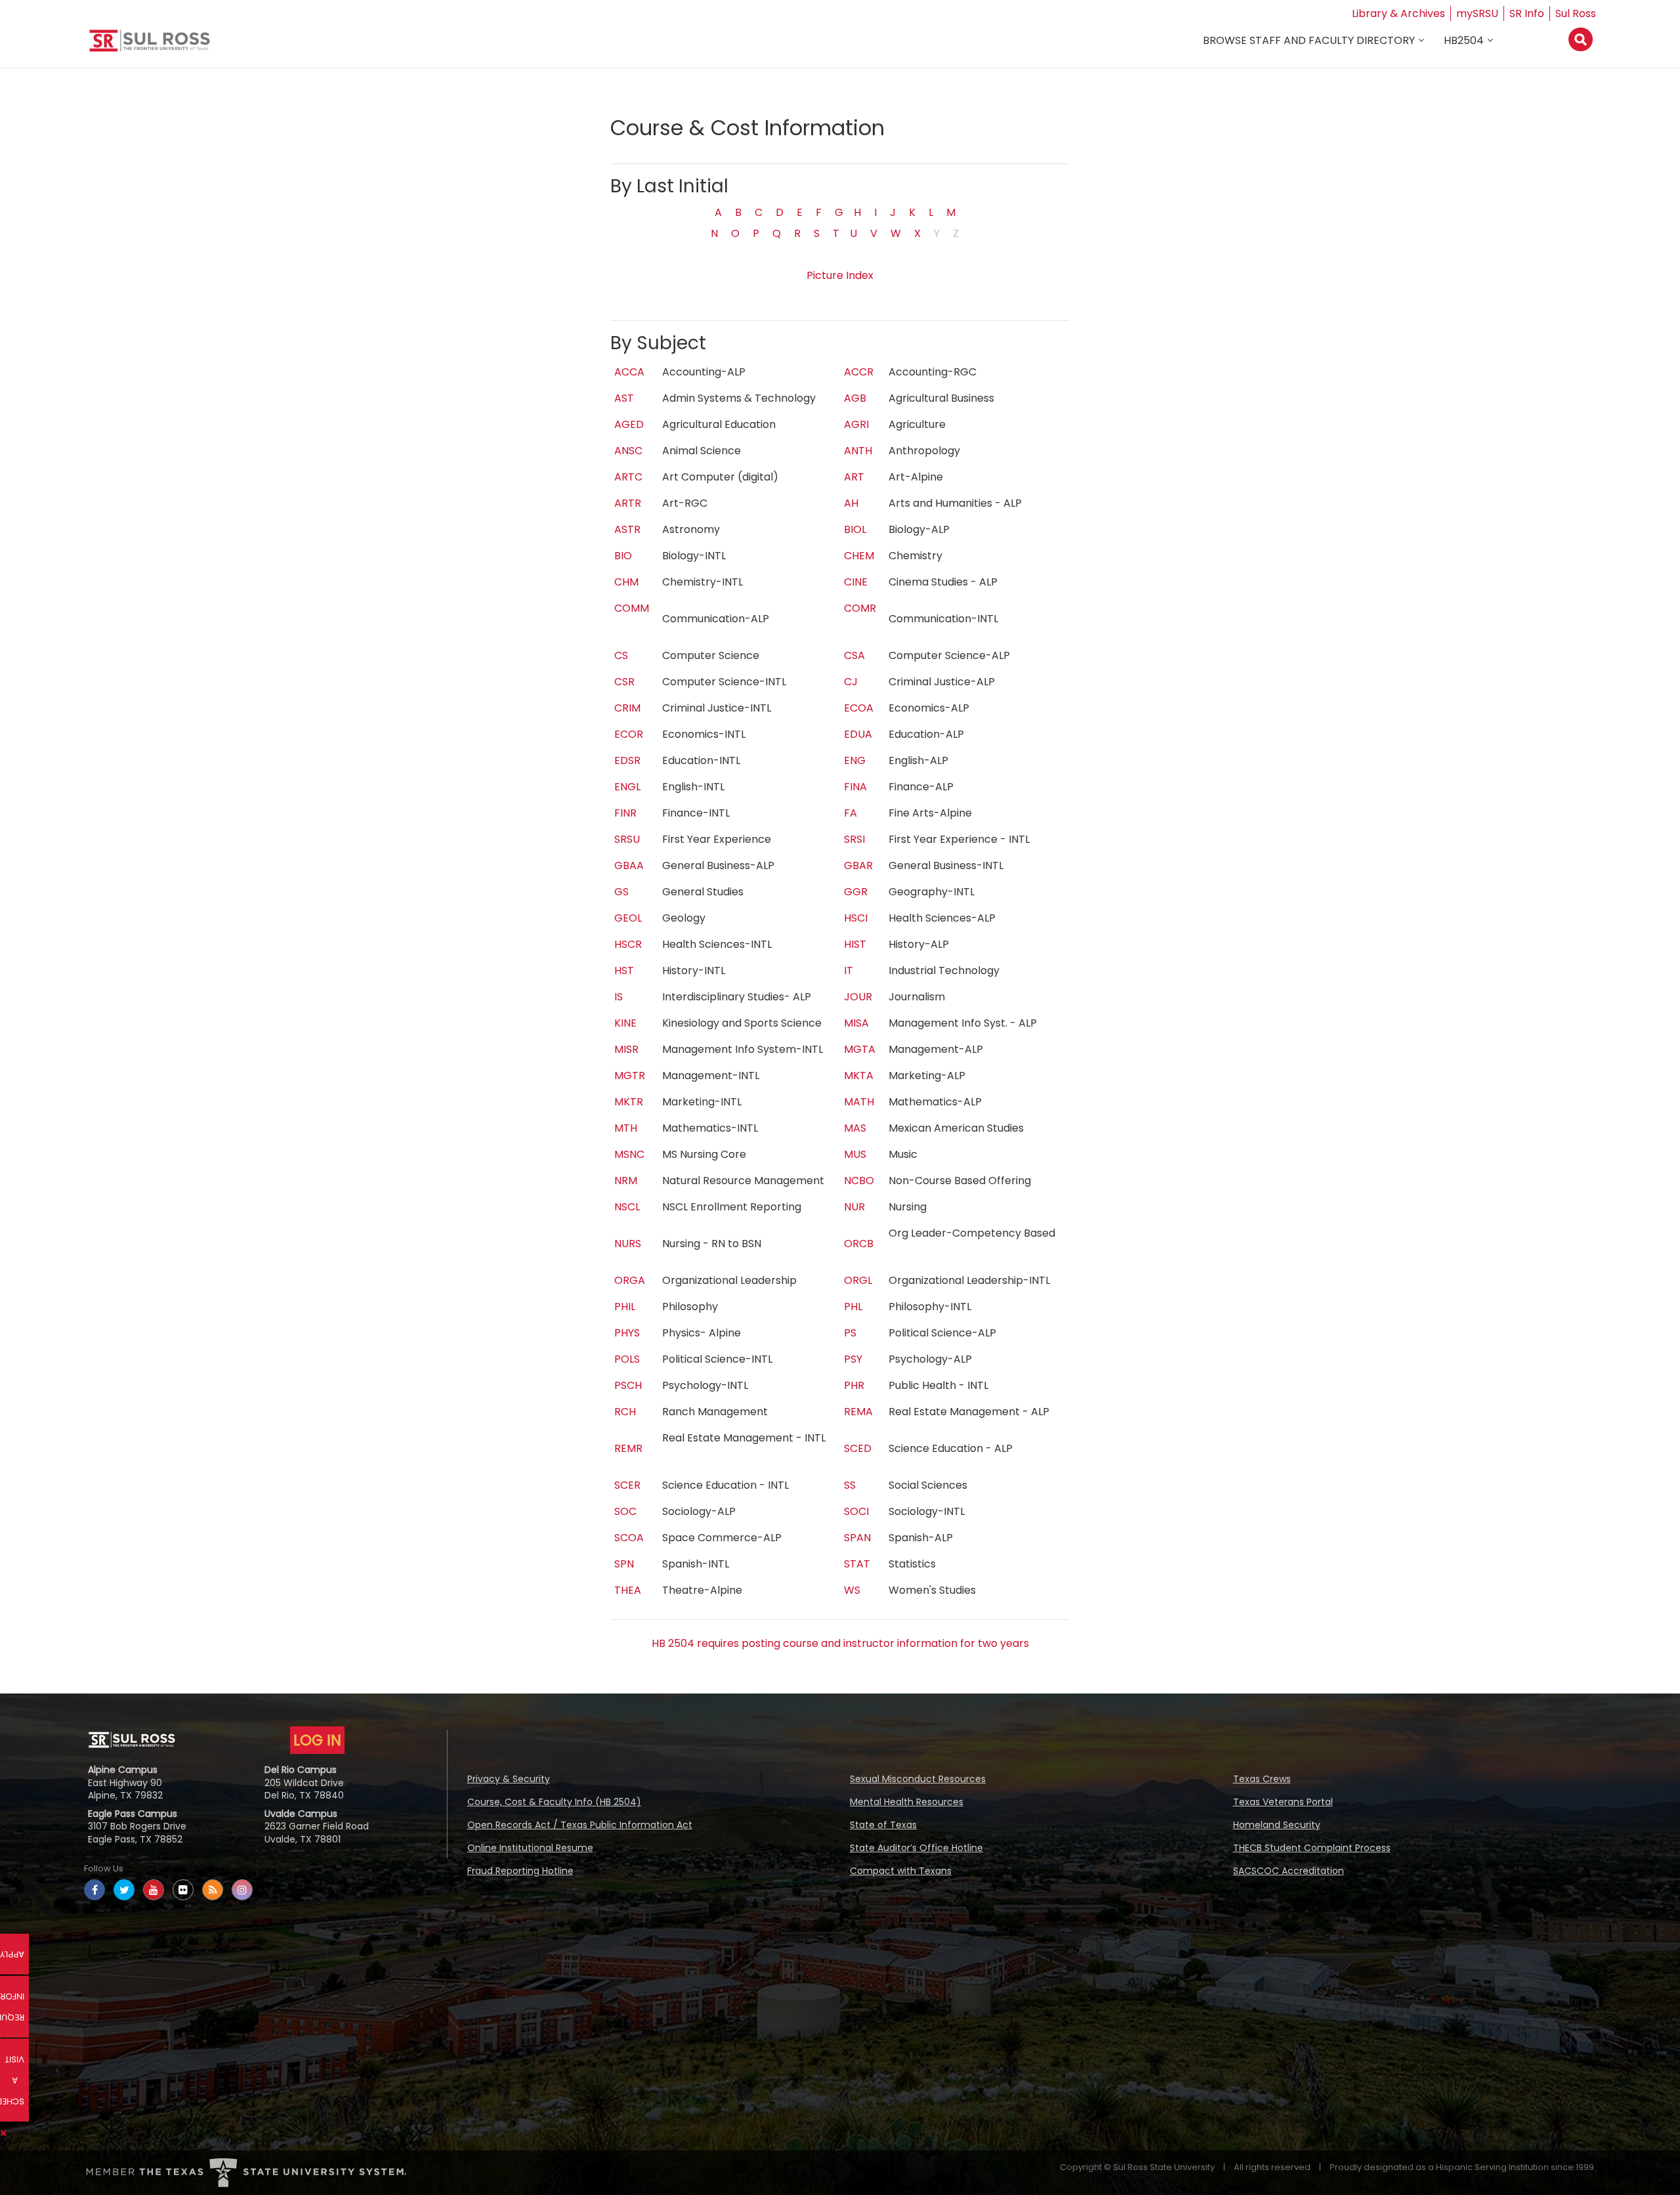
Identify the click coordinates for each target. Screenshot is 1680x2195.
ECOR (629, 734)
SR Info (1527, 13)
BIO (623, 556)
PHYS (627, 1333)
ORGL (858, 1280)
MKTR (629, 1102)
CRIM (627, 708)
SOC (625, 1511)
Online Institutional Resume (530, 1848)
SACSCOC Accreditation (1289, 1871)
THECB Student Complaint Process (1312, 1848)
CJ (851, 682)
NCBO (859, 1181)
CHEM (859, 556)
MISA (856, 1023)
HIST (855, 944)
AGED (629, 424)
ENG (855, 760)
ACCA (629, 372)
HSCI (856, 918)
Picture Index (840, 275)
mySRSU (1477, 13)
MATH (859, 1102)
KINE (625, 1023)
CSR (624, 682)
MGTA (860, 1049)
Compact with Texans (901, 1871)
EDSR (627, 760)
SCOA (629, 1538)
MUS (855, 1154)
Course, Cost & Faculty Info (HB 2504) (554, 1802)
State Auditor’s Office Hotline (916, 1848)
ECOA (859, 708)
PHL (853, 1307)
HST (624, 970)
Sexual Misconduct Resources (918, 1779)
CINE (856, 582)
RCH (625, 1412)
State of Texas (883, 1825)
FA (850, 813)
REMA (858, 1412)
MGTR (630, 1076)
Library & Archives (1398, 13)
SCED (858, 1448)
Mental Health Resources (907, 1802)
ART (854, 477)
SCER (627, 1485)
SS (850, 1485)
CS (621, 655)
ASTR (627, 529)
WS (852, 1590)
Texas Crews (1262, 1779)
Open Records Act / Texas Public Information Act (580, 1825)
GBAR (858, 865)
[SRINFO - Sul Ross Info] (150, 46)
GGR (856, 892)
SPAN (857, 1538)
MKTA (859, 1076)
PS (850, 1333)
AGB (855, 398)
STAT (857, 1564)
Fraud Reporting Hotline (520, 1871)
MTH (626, 1128)
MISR (626, 1049)
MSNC (629, 1154)
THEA (628, 1590)
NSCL (627, 1207)
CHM (626, 582)
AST (624, 398)
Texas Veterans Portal (1283, 1802)
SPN (624, 1564)
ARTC (628, 477)
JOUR (858, 997)
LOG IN (317, 1740)
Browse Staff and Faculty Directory (1309, 40)
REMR (628, 1448)
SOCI (856, 1511)
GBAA (629, 865)
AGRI (856, 424)
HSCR (628, 944)
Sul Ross (1576, 13)
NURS (628, 1244)
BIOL (855, 529)
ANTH (858, 451)
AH (851, 503)
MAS (855, 1128)
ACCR (859, 372)
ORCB (859, 1244)
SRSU (627, 839)
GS (621, 892)
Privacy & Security (509, 1779)
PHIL (625, 1307)
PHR (854, 1385)
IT (849, 970)
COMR (860, 608)
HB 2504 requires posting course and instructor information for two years (840, 1643)
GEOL (628, 918)
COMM (632, 608)
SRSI (854, 839)
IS (619, 997)
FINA (855, 787)
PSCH (628, 1385)
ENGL (627, 787)
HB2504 (1464, 40)
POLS (627, 1359)
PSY (853, 1359)
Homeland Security (1277, 1825)
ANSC (628, 451)
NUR (854, 1207)
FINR (625, 813)
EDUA (858, 734)
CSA (854, 655)
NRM (626, 1181)
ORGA (630, 1280)
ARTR (628, 503)
